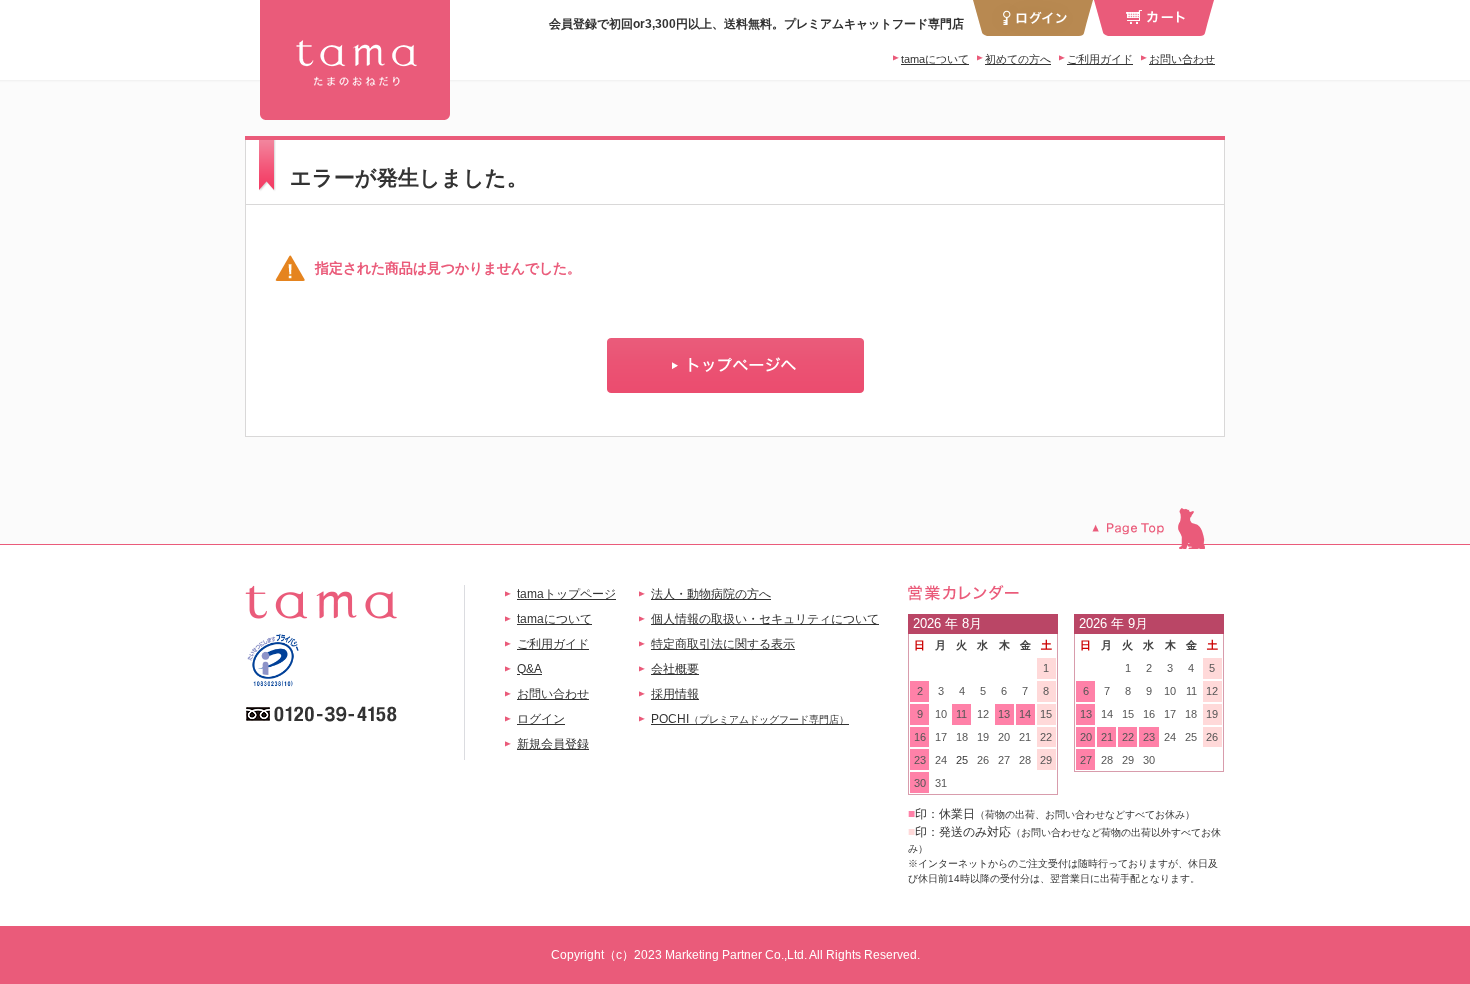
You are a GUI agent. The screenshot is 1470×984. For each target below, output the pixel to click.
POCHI (750, 719)
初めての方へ (1018, 59)
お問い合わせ (1182, 59)
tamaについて (935, 59)
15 (1046, 714)
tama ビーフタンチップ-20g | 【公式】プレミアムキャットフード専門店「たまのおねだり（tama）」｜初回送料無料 (355, 60)
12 (983, 714)
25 (962, 760)
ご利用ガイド (1100, 59)
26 (983, 760)
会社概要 (675, 669)
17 (941, 737)
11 (961, 714)
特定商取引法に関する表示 (723, 644)
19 (983, 737)
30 (920, 783)
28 (1025, 760)
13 (1004, 714)
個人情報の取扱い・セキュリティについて (765, 619)
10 (941, 714)
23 (920, 760)
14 (1025, 714)
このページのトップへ (1158, 528)
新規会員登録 (553, 744)
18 (962, 737)
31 (941, 783)
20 (1004, 737)
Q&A (529, 669)
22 (1046, 737)
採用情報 (675, 694)
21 (1025, 737)
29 (1046, 760)
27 (1004, 760)
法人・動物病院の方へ (711, 594)
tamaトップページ (566, 594)
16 (920, 737)
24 (941, 760)
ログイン (541, 719)
